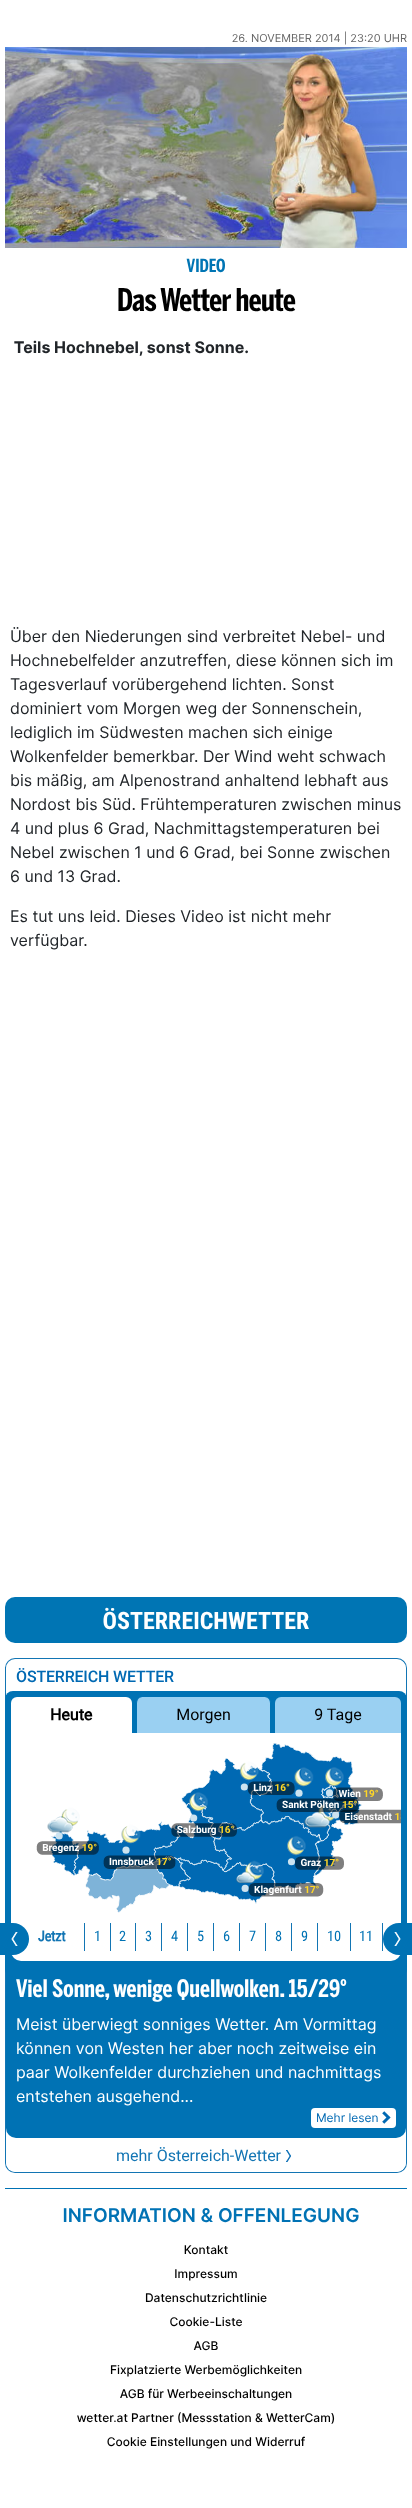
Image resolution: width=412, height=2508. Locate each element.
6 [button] (226, 1936)
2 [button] (122, 1936)
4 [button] (174, 1936)
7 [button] (252, 1936)
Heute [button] (71, 1714)
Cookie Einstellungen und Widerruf (206, 2441)
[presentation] (14, 1939)
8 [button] (278, 1936)
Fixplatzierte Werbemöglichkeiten (206, 2369)
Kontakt (206, 2249)
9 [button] (304, 1936)
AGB (206, 2345)
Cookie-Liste (205, 2321)
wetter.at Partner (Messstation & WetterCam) (206, 2417)
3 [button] (148, 1936)
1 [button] (97, 1936)
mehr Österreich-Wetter (198, 2155)
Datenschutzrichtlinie (206, 2297)
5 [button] (200, 1936)
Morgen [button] (203, 1714)
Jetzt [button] (52, 1936)
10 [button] (334, 1936)
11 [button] (366, 1936)
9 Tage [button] (337, 1714)
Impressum (205, 2273)
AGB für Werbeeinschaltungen (206, 2393)
